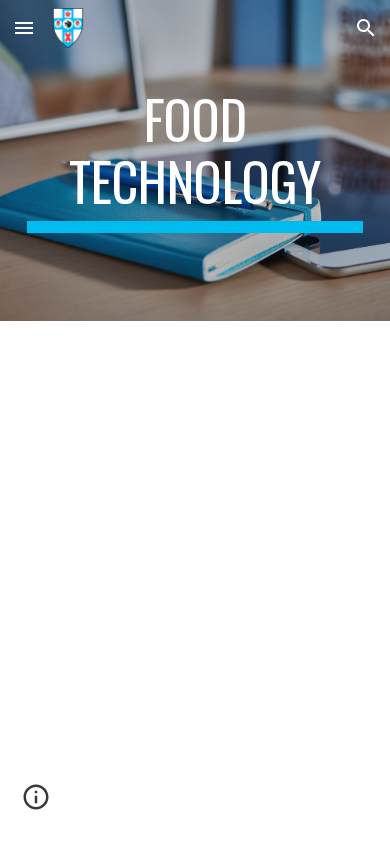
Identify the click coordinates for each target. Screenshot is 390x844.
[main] (195, 160)
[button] (24, 27)
